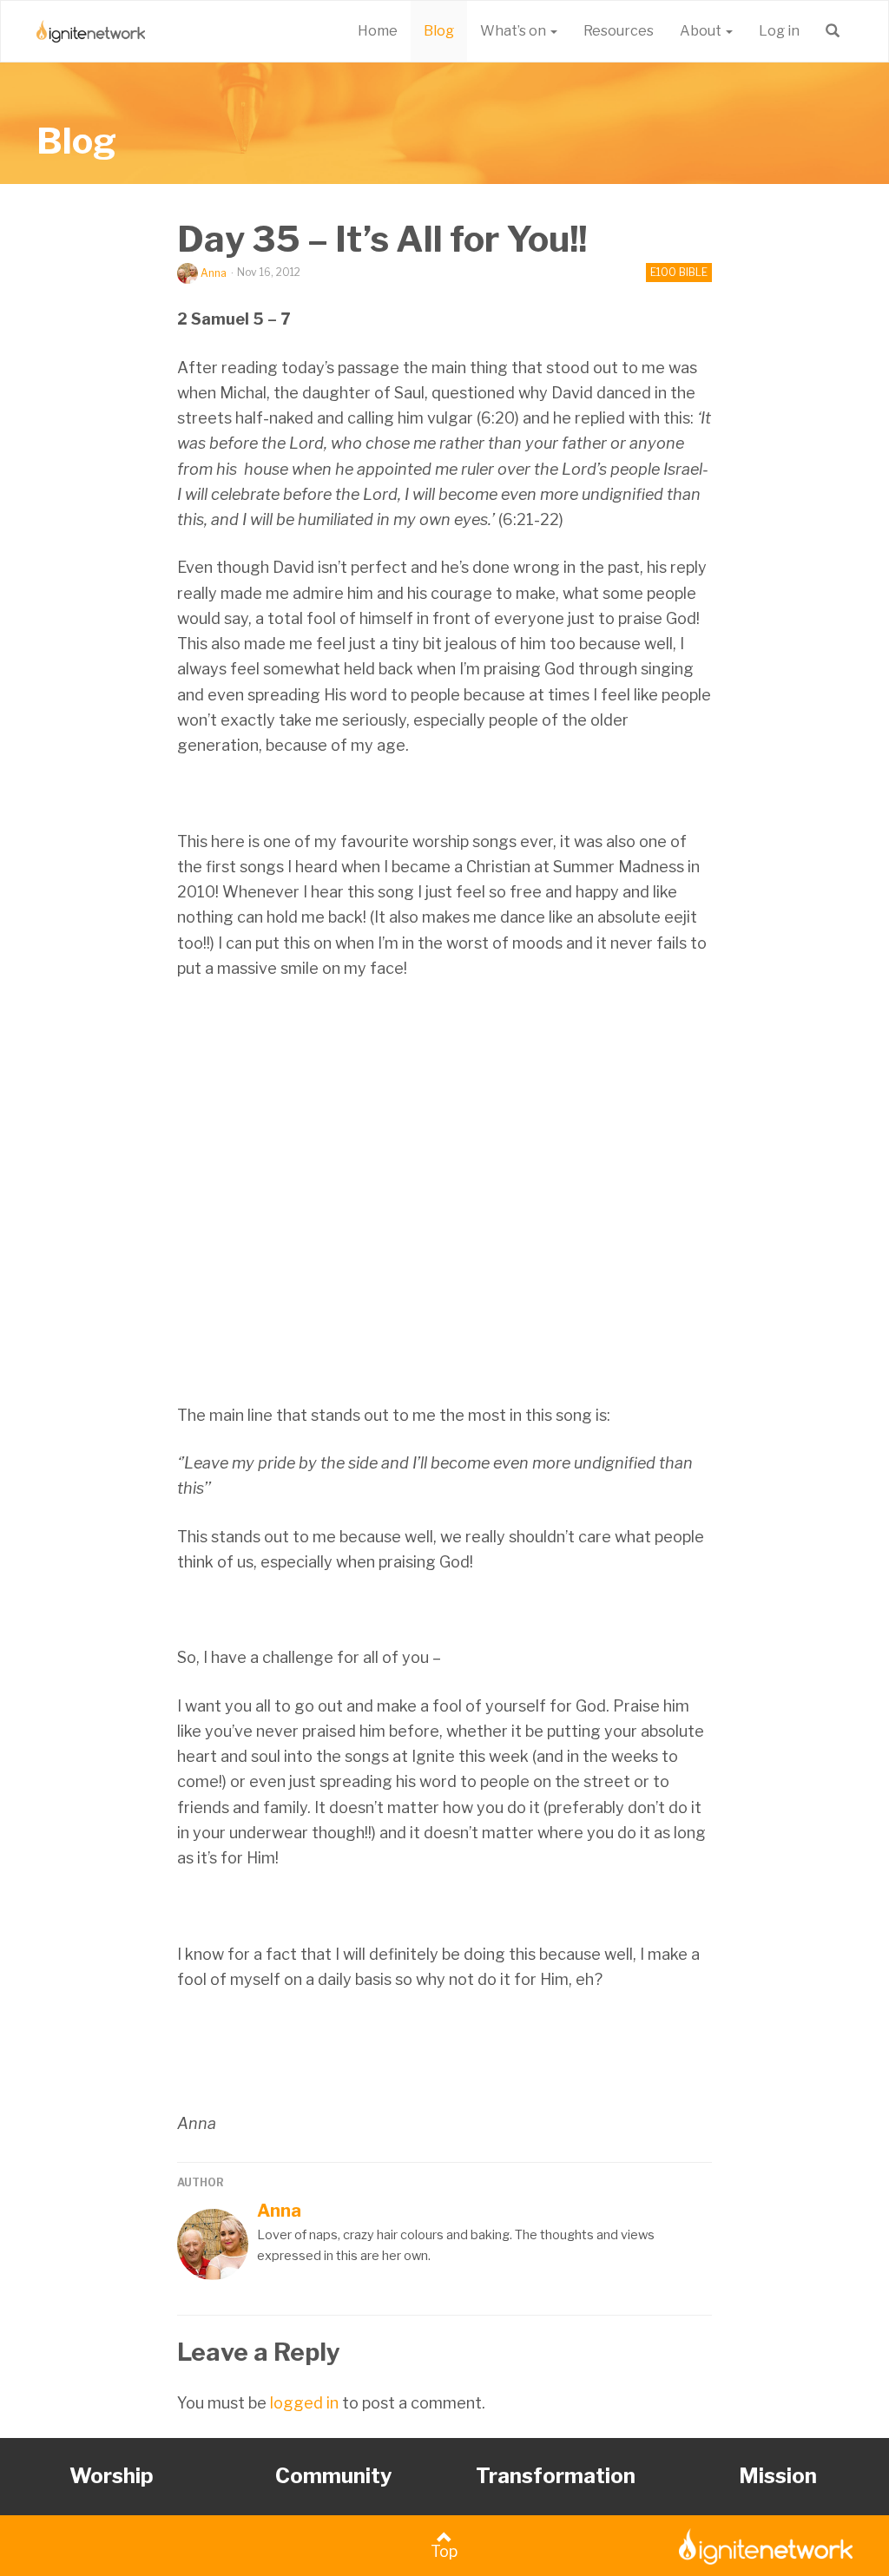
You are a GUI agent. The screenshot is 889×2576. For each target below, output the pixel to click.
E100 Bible (679, 272)
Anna (214, 273)
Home (378, 31)
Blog (439, 31)
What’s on (514, 31)
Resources (619, 31)
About (702, 31)
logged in (304, 2403)
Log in (779, 31)
